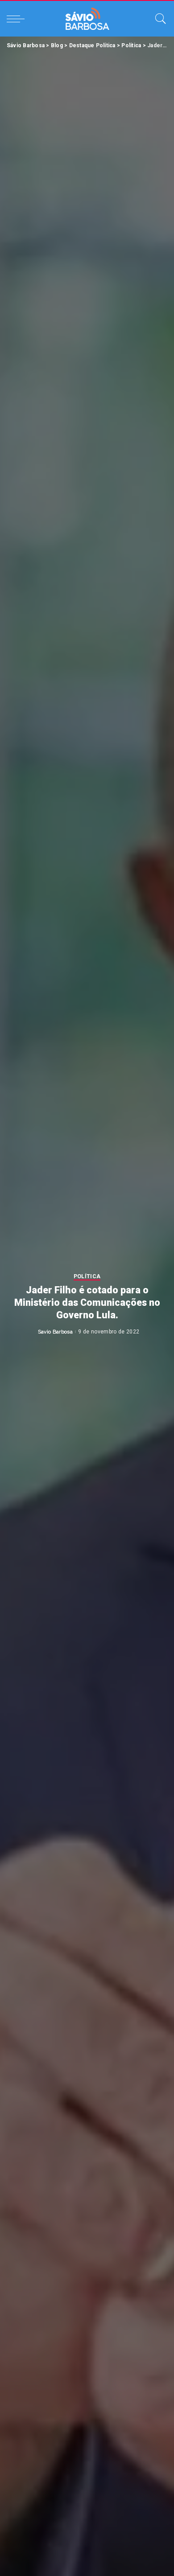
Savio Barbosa (55, 1332)
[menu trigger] (18, 19)
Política (87, 1277)
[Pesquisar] (158, 19)
